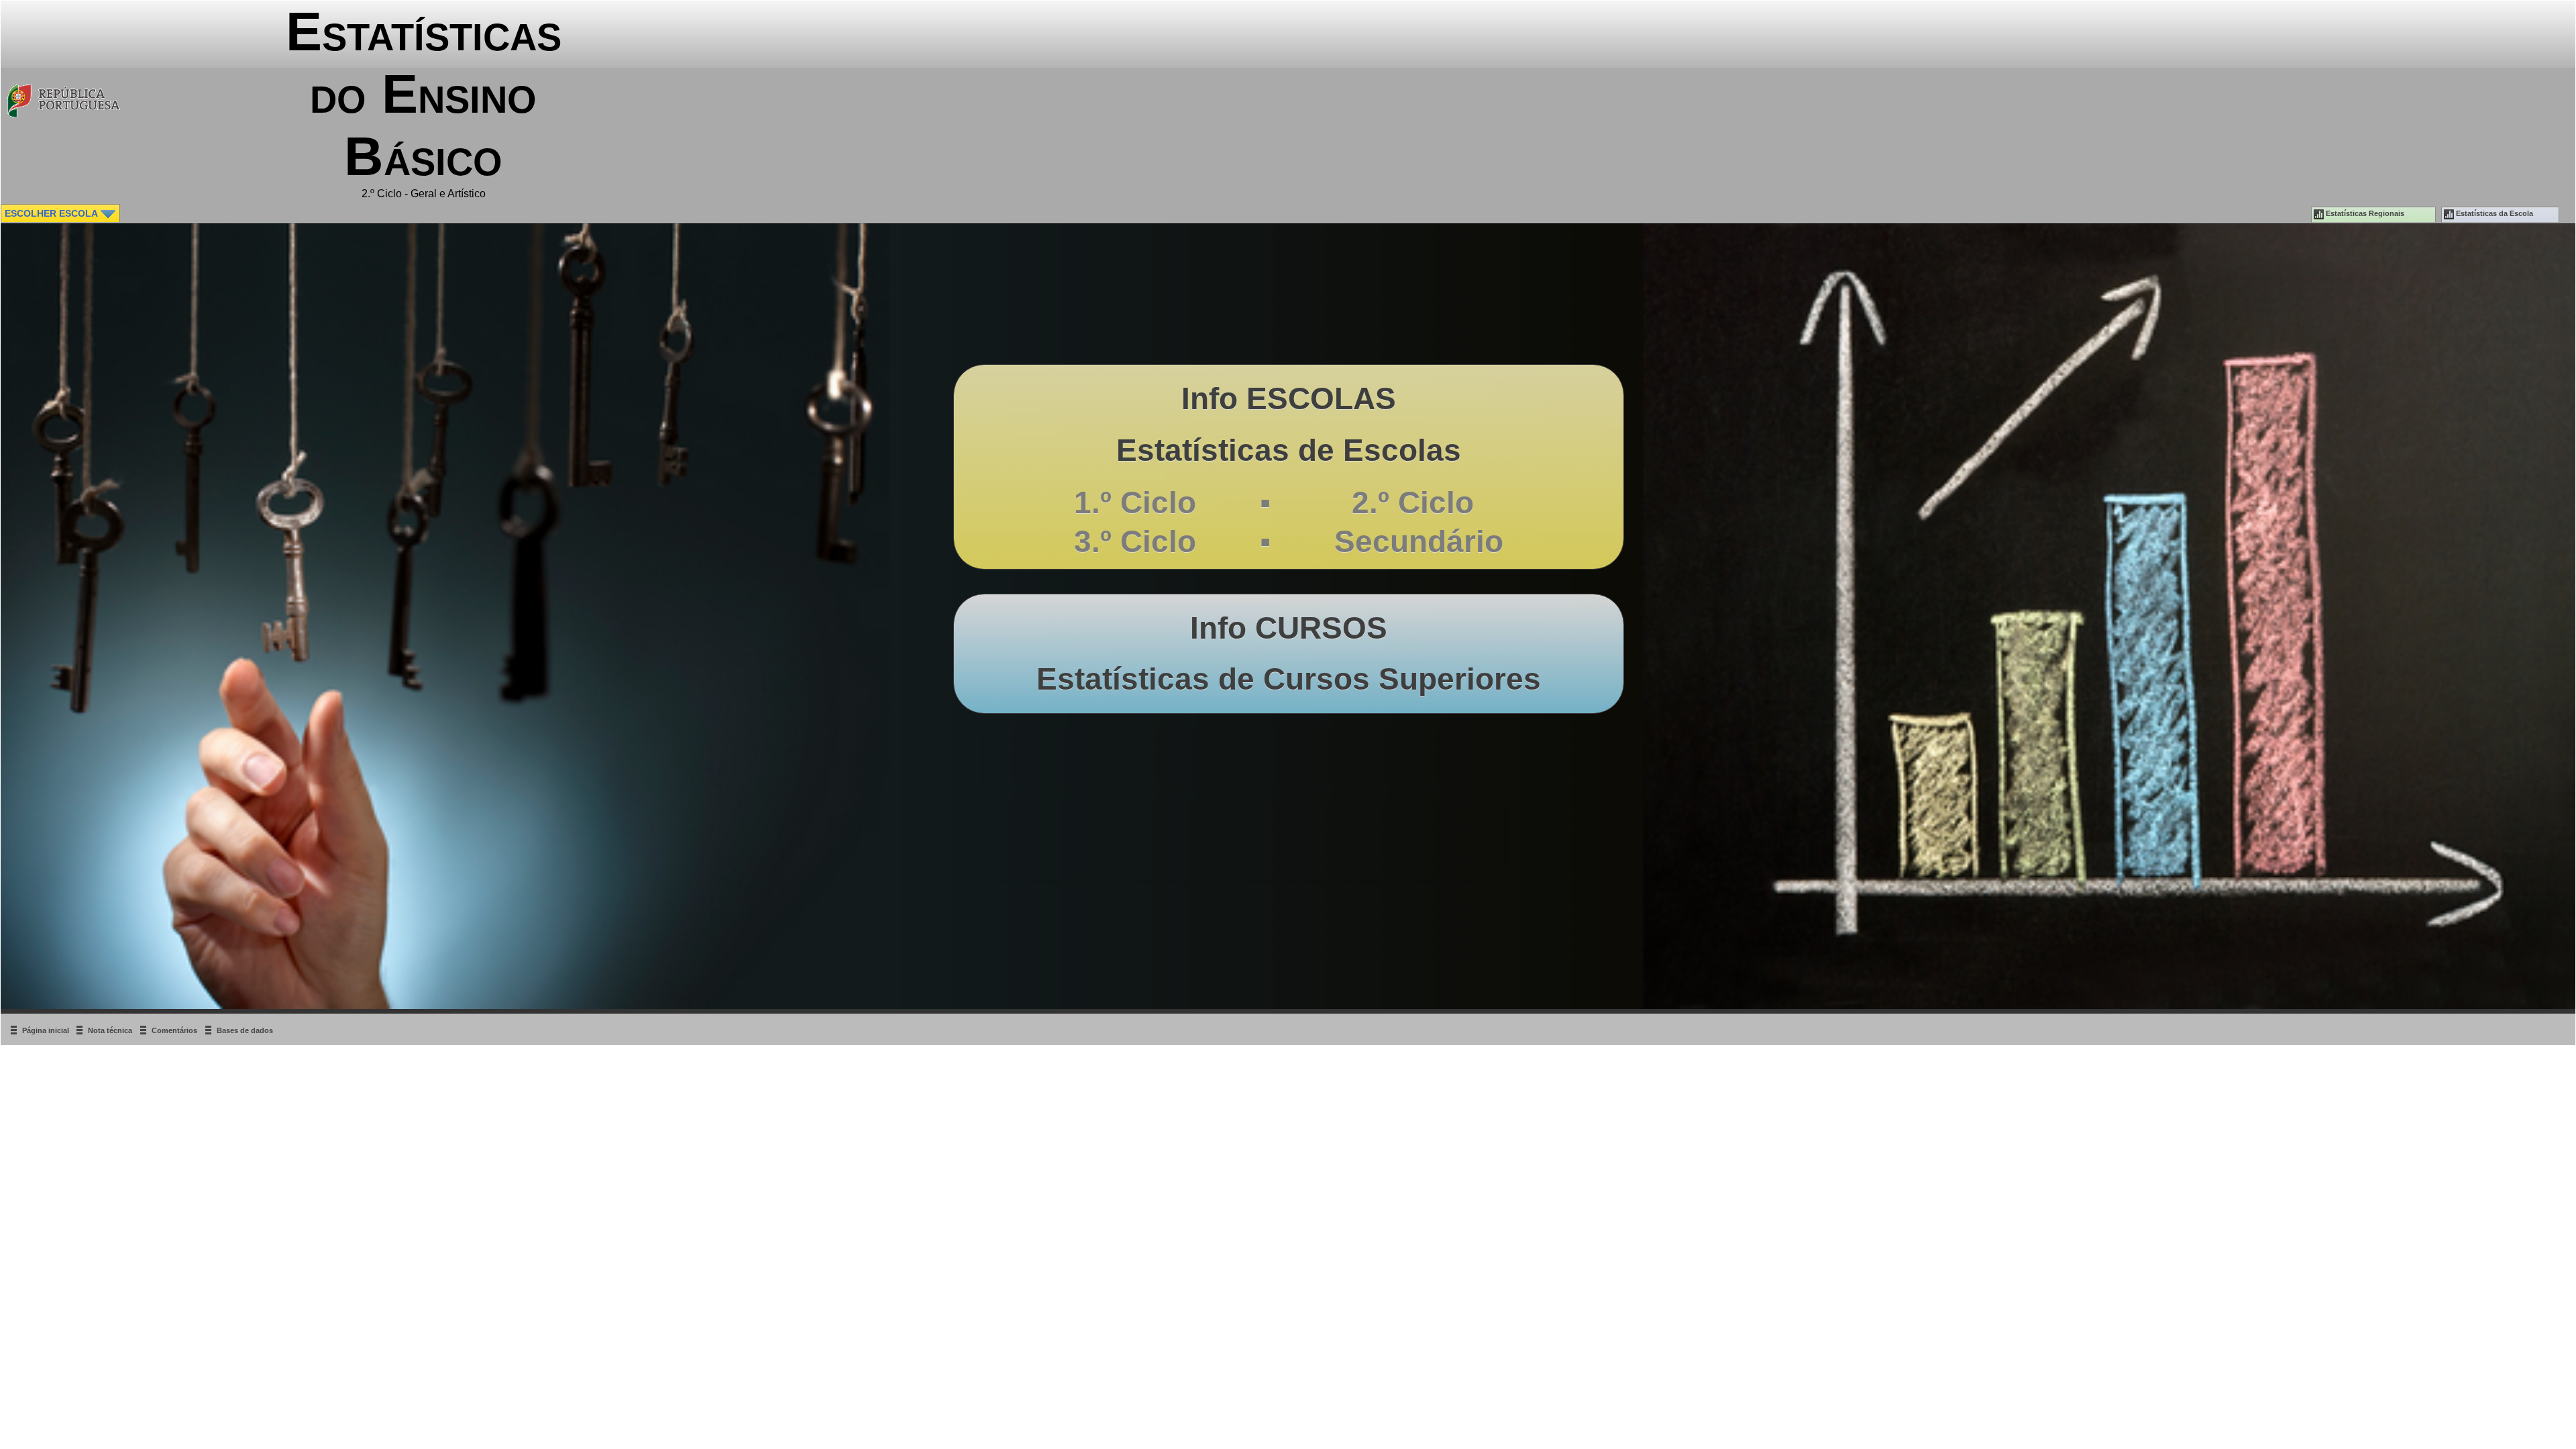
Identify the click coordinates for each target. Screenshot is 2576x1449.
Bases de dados (245, 1030)
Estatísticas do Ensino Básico (424, 94)
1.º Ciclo (1135, 502)
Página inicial (47, 1030)
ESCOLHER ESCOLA (52, 213)
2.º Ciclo (1404, 502)
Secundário (1419, 541)
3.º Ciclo (1135, 541)
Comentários (174, 1030)
